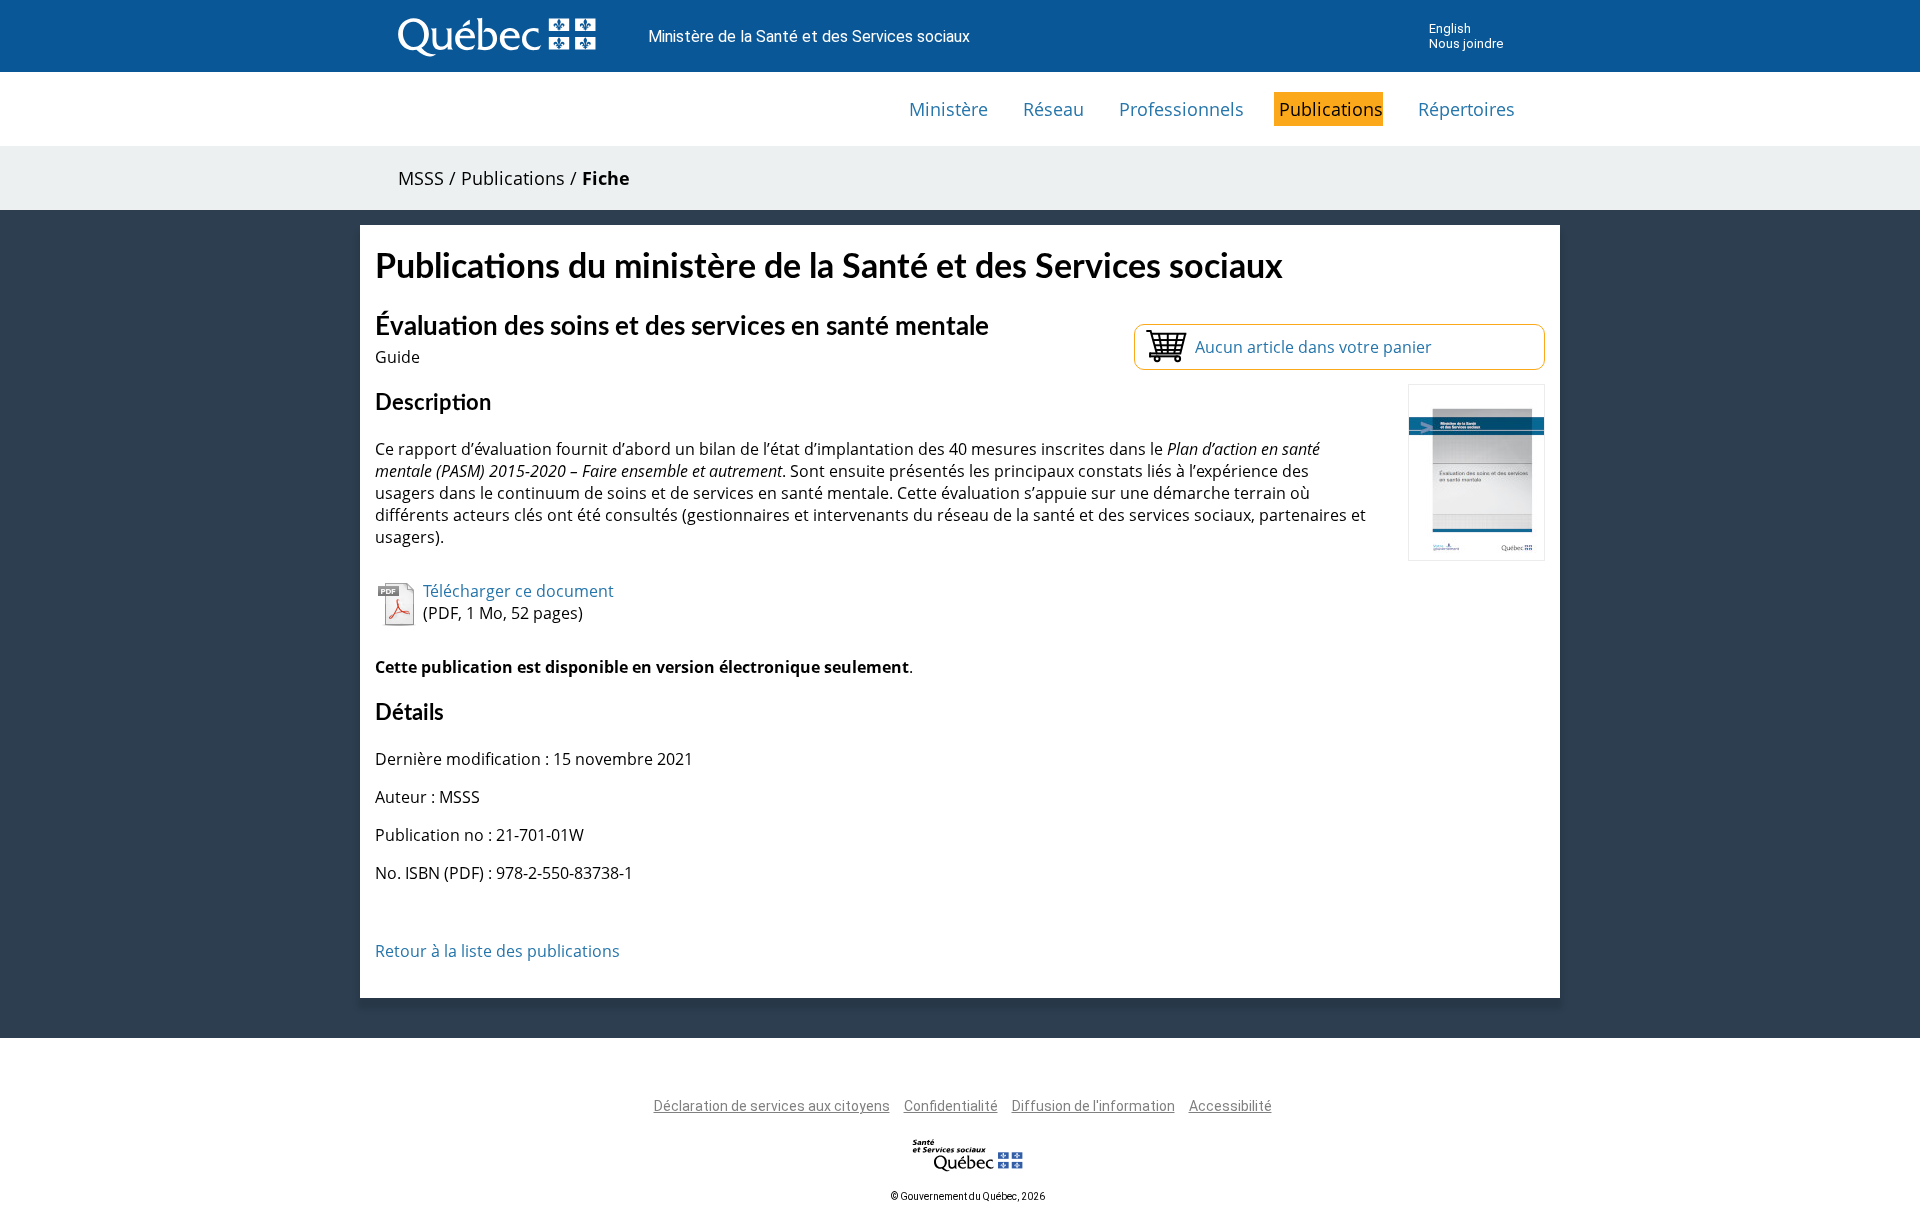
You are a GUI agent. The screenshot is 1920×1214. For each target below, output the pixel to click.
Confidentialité (951, 1106)
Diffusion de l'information (1093, 1106)
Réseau (1053, 109)
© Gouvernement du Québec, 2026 (968, 1196)
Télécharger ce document (518, 591)
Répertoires (1466, 109)
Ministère (948, 109)
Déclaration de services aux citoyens (772, 1106)
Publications (1331, 109)
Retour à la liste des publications (497, 951)
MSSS (421, 178)
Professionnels (1181, 109)
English (1450, 28)
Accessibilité (1230, 1106)
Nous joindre (1466, 43)
